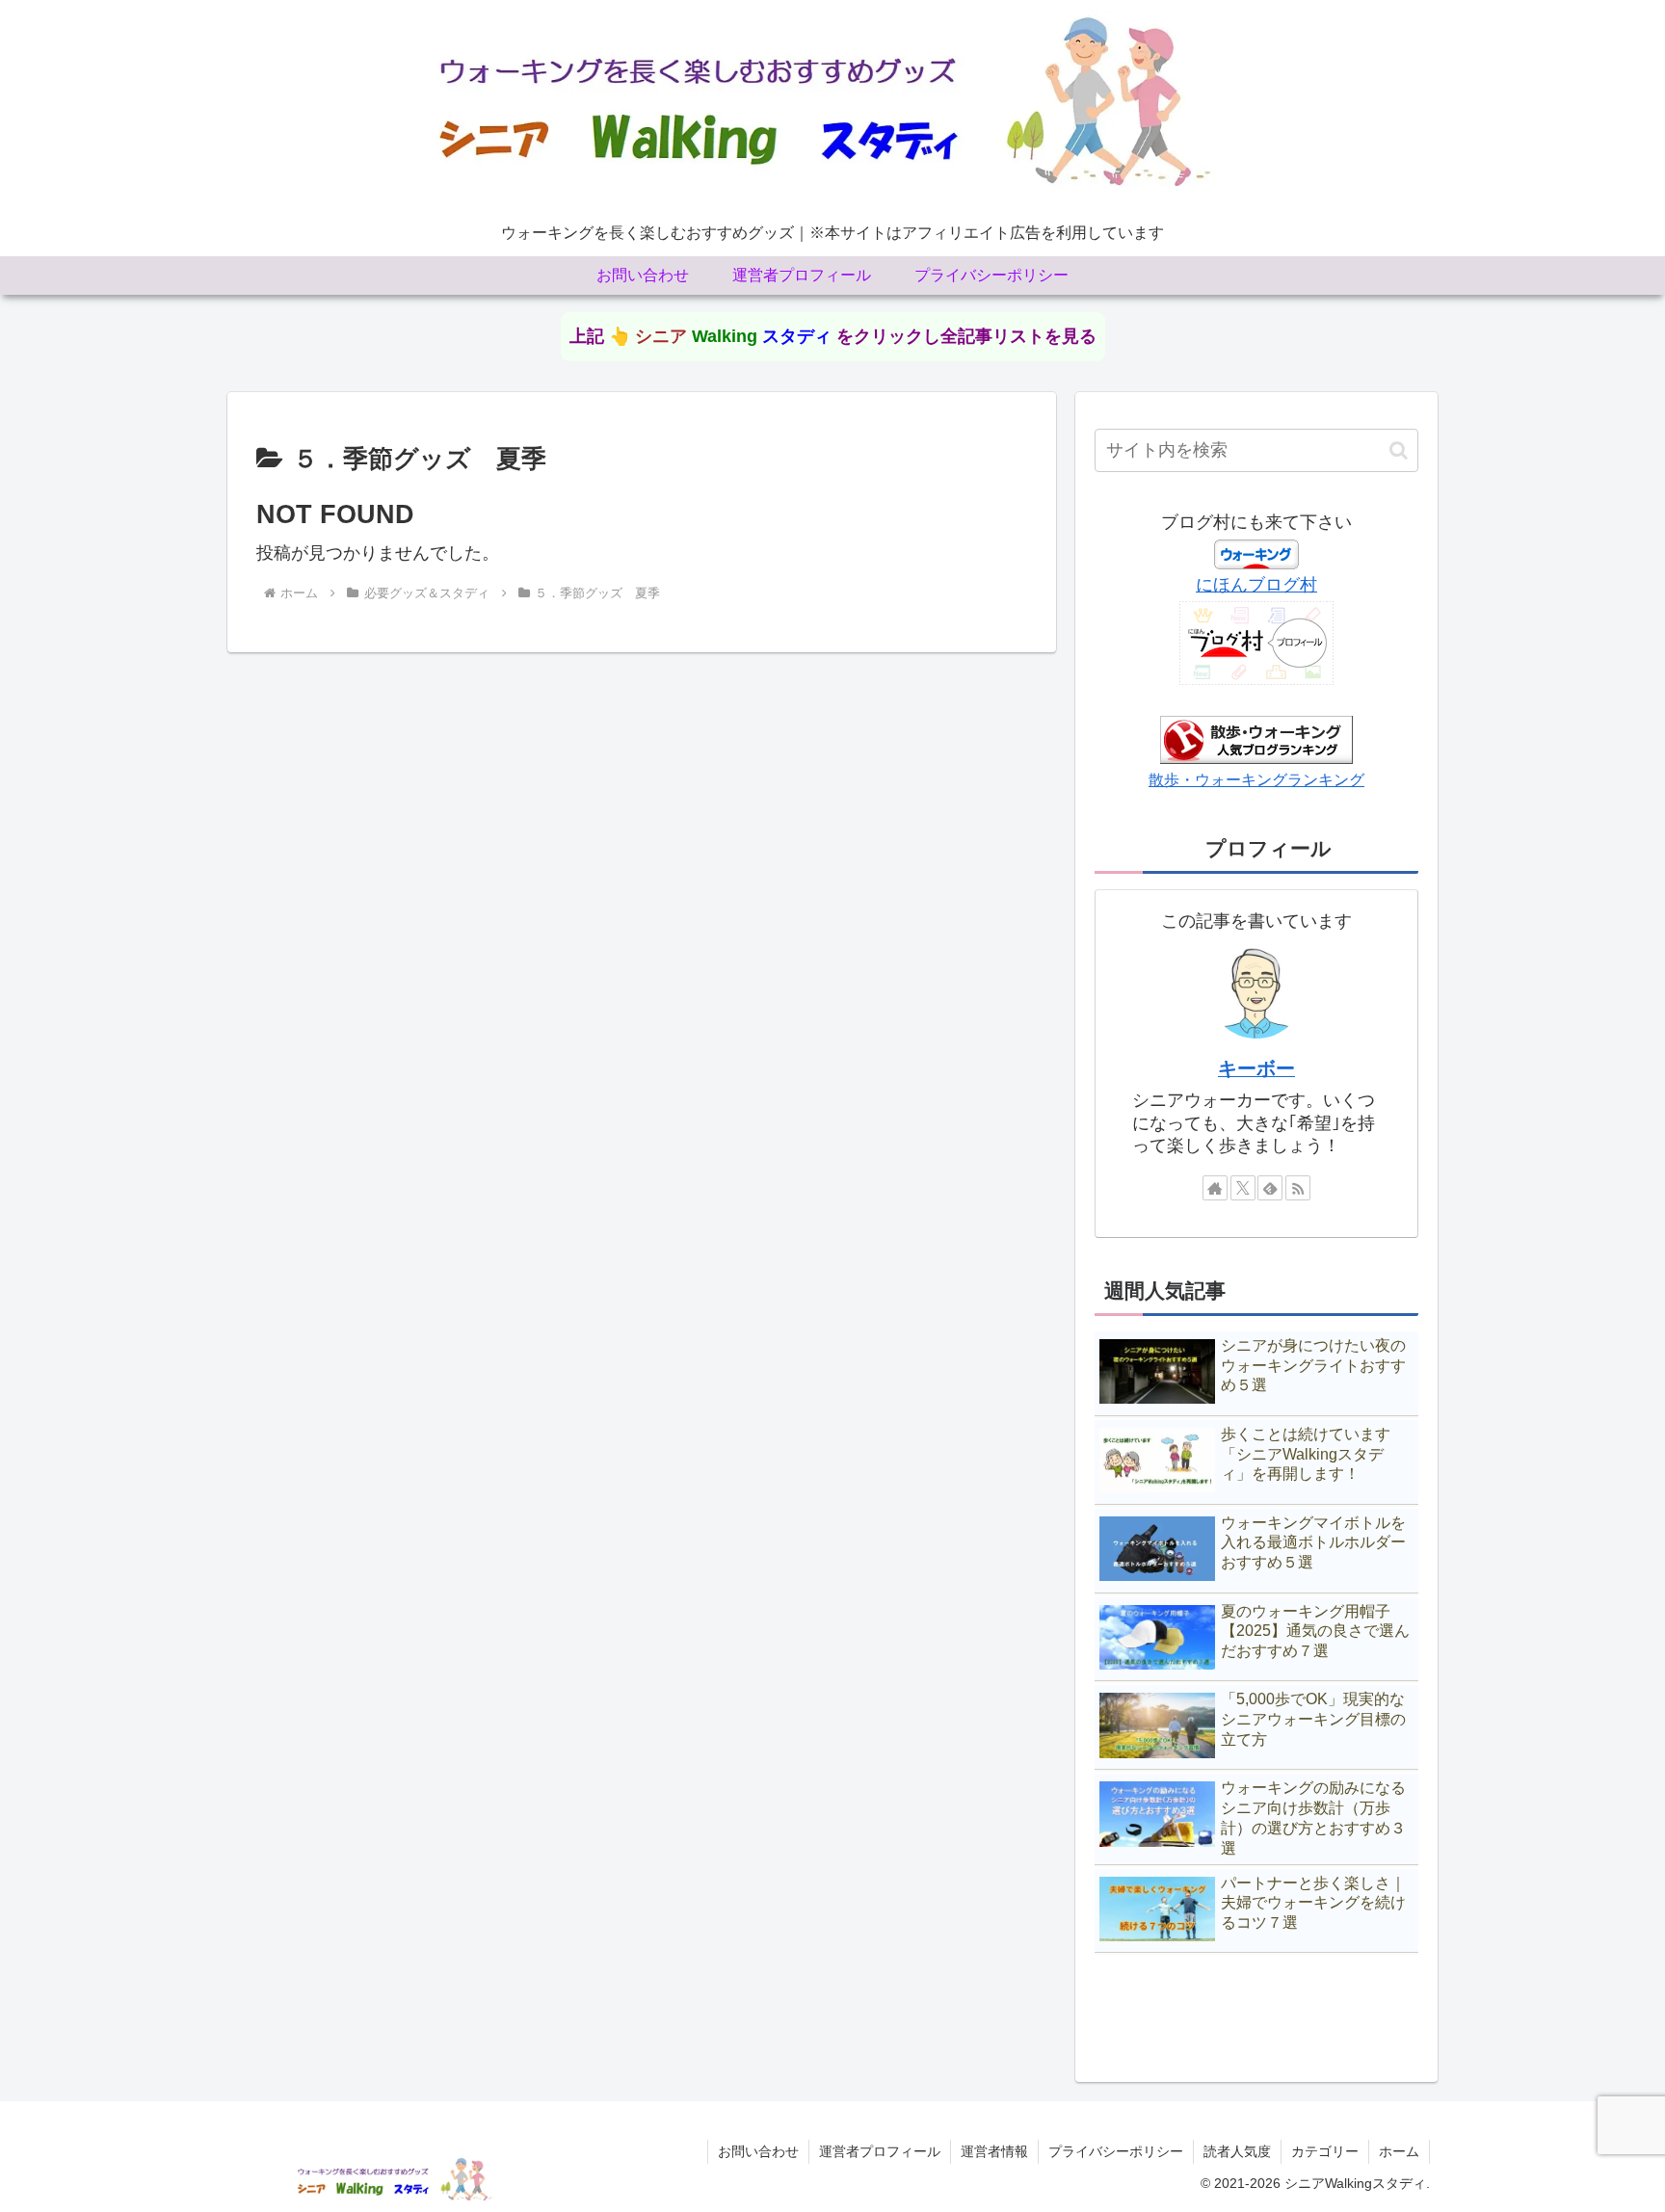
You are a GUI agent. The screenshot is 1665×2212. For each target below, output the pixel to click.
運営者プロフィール (880, 2151)
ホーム (1399, 2151)
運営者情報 (994, 2151)
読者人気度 (1237, 2151)
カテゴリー (1325, 2151)
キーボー (1256, 1068)
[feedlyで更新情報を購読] (1270, 1188)
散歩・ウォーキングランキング (1256, 779)
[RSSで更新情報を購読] (1298, 1188)
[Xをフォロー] (1243, 1188)
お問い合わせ (758, 2151)
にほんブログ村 (1256, 585)
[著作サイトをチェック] (1215, 1188)
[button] (1399, 450)
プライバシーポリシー (1116, 2151)
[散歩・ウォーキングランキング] (1256, 739)
